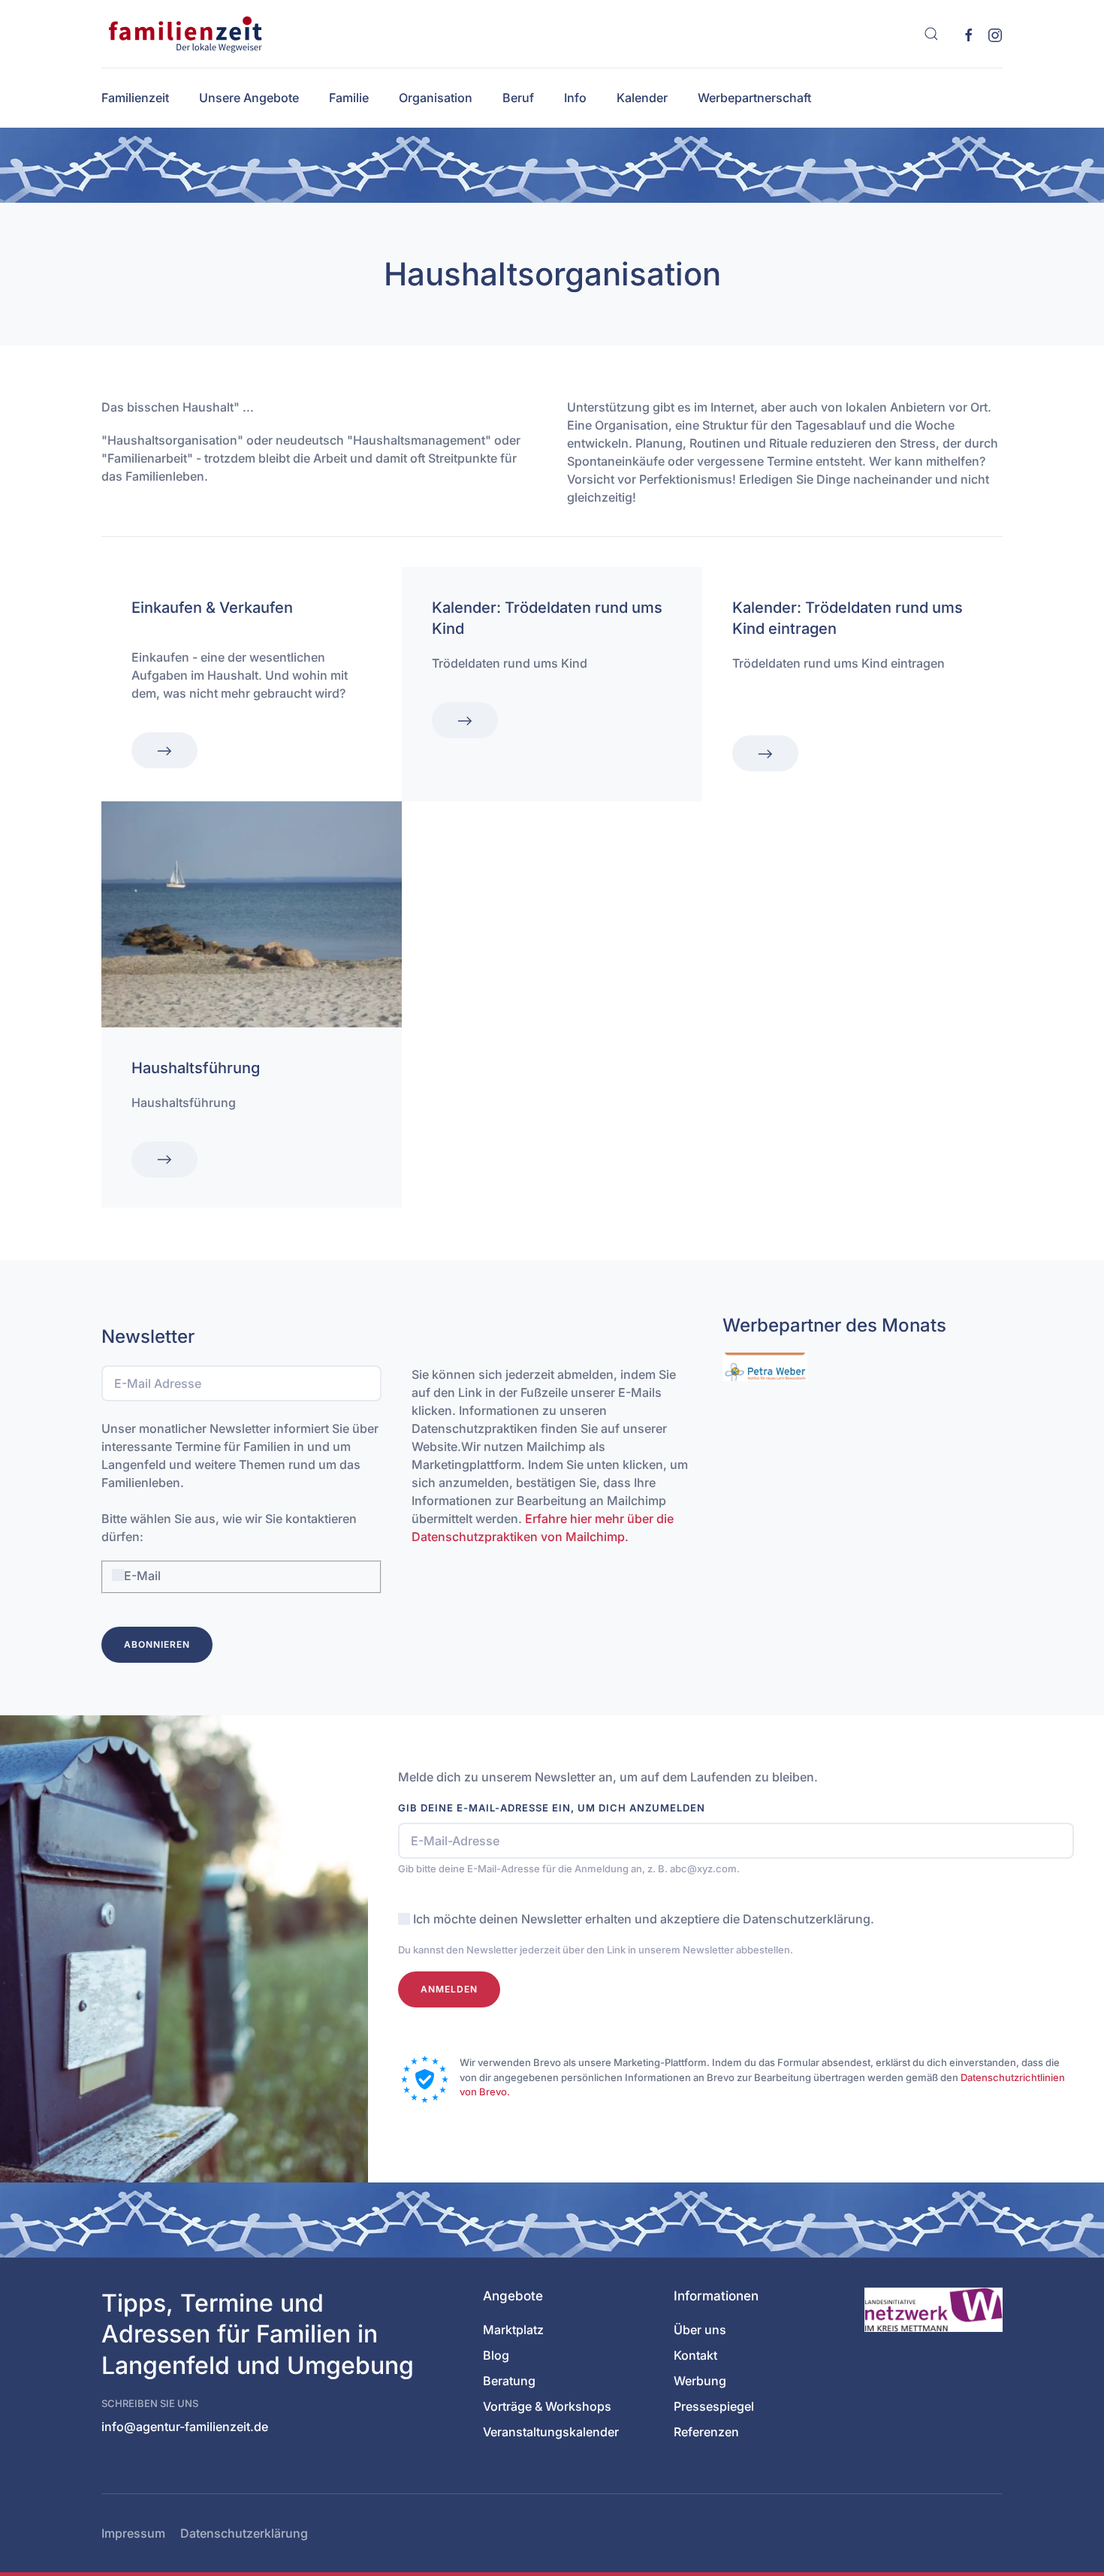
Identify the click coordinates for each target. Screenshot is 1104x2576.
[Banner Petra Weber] (765, 1366)
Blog (496, 2355)
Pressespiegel (714, 2406)
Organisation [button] (436, 98)
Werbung (700, 2381)
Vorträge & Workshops (547, 2406)
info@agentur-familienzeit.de (185, 2427)
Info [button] (575, 98)
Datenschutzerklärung (244, 2533)
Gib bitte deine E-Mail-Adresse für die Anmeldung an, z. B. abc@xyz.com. (569, 1869)
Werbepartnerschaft (754, 98)
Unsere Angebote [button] (249, 98)
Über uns (700, 2330)
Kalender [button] (642, 98)
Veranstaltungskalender (551, 2432)
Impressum (133, 2533)
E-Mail (142, 1576)
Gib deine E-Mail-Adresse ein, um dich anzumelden (552, 1808)
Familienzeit (135, 98)
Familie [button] (349, 98)
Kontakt (695, 2355)
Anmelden (449, 1989)
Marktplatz (513, 2330)
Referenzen (706, 2432)
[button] (931, 34)
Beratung (509, 2381)
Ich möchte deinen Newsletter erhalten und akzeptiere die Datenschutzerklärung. (644, 1919)
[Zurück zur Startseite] (183, 34)
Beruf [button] (518, 98)
